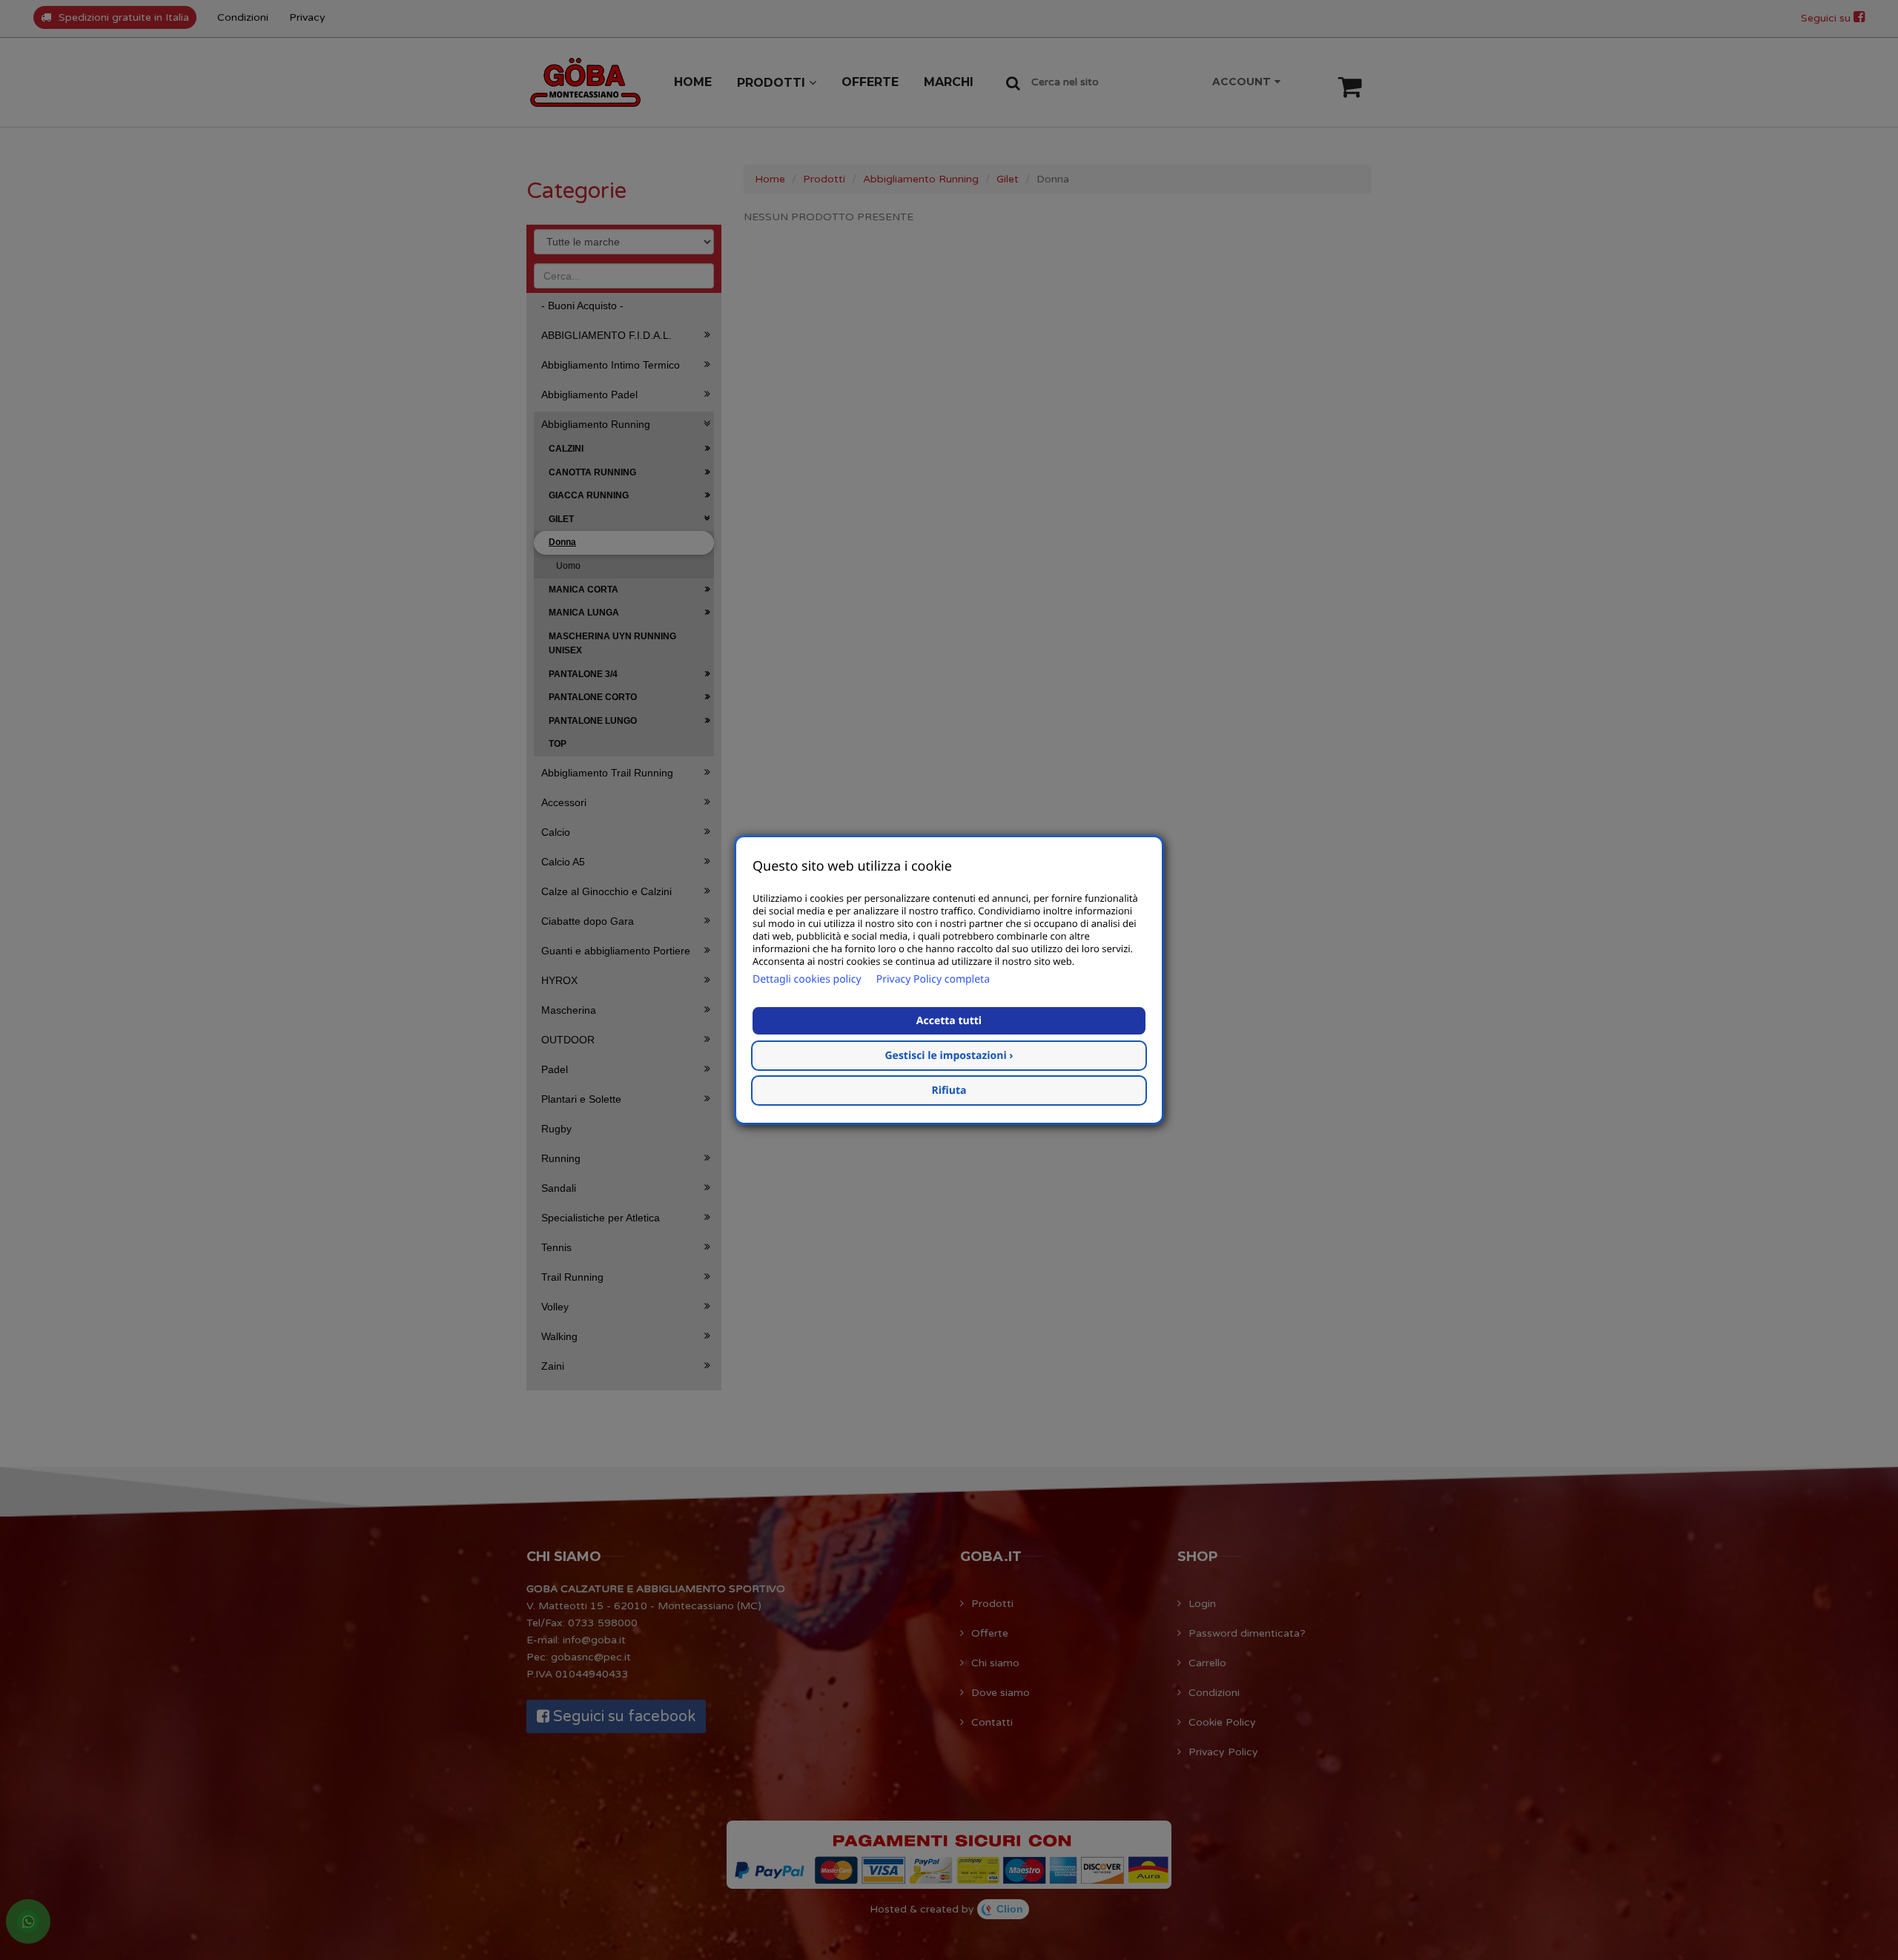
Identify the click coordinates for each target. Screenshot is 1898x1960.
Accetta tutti (949, 1021)
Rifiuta (949, 1090)
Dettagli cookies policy (807, 979)
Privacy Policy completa (933, 979)
